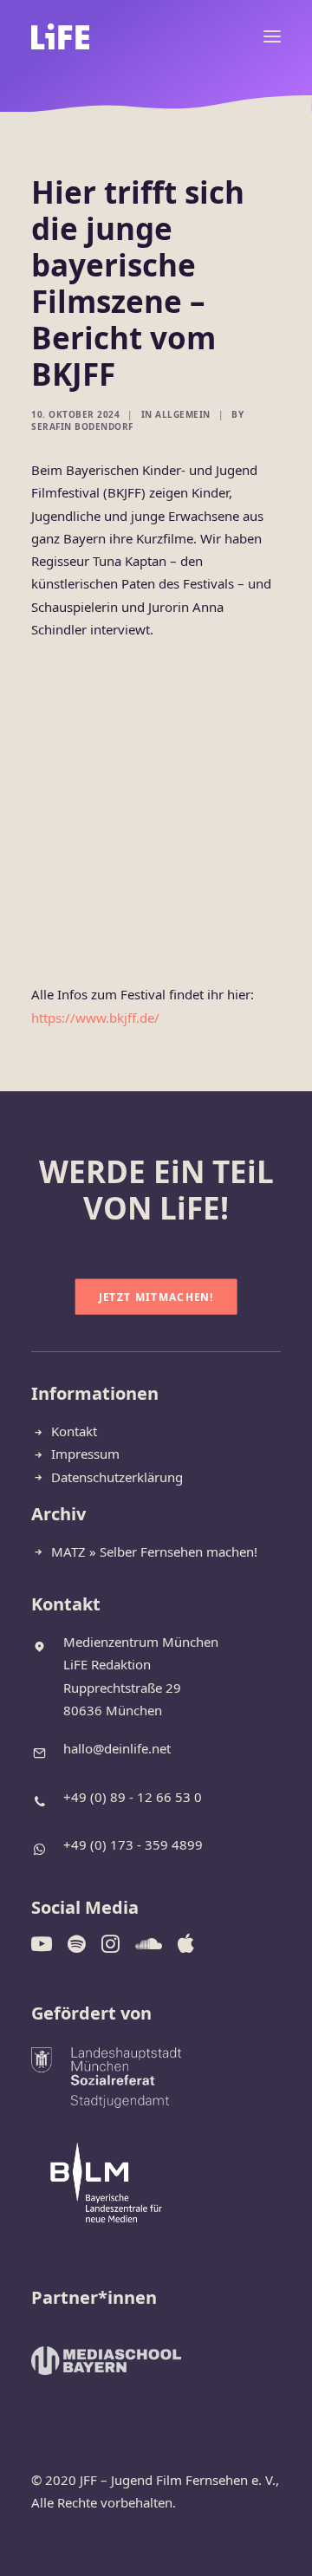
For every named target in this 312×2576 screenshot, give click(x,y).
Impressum (85, 1454)
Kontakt (74, 1431)
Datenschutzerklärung (117, 1477)
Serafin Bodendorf (82, 426)
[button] (272, 36)
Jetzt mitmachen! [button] (156, 1297)
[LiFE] (60, 36)
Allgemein (183, 414)
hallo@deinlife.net (117, 1748)
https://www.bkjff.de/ (95, 1018)
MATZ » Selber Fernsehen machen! (154, 1551)
